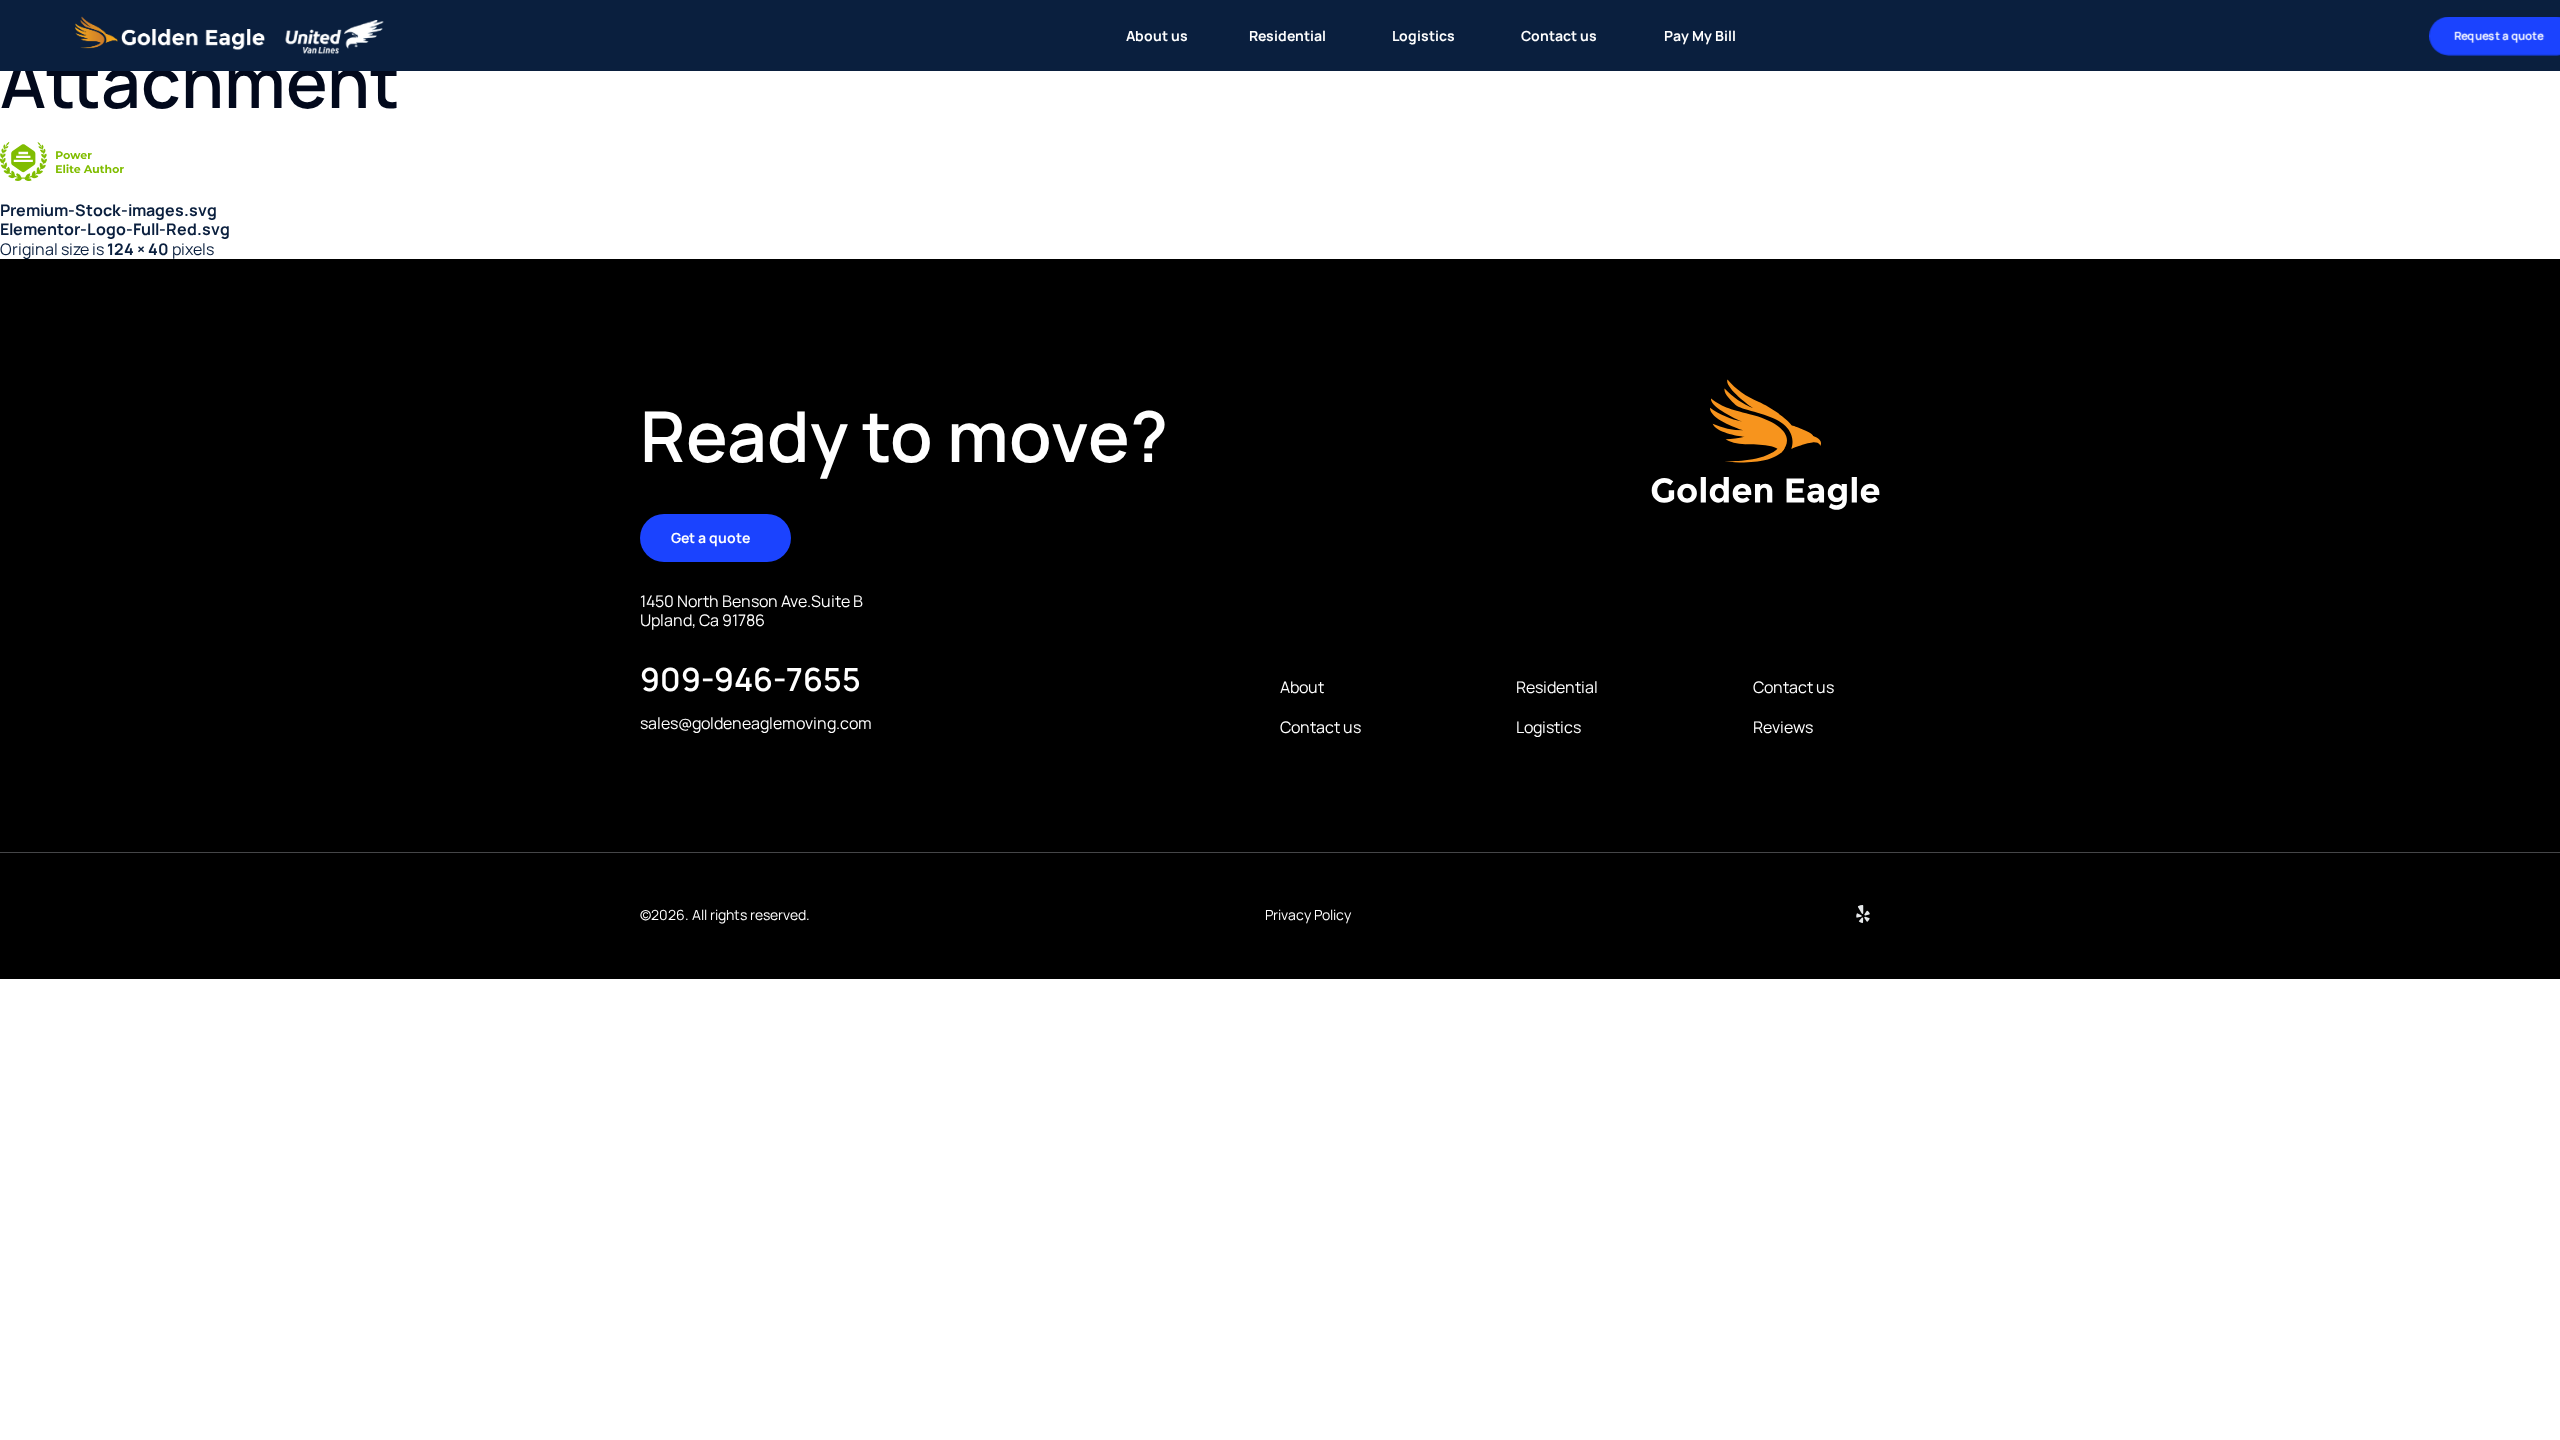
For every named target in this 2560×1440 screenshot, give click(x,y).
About (1302, 687)
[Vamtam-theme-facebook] (1911, 914)
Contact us (1320, 727)
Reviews (1783, 727)
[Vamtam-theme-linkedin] (1815, 914)
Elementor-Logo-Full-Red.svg (115, 229)
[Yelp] (1863, 914)
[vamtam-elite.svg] (62, 175)
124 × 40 (138, 249)
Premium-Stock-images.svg (108, 210)
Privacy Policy (1308, 914)
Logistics (1548, 727)
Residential (1557, 687)
